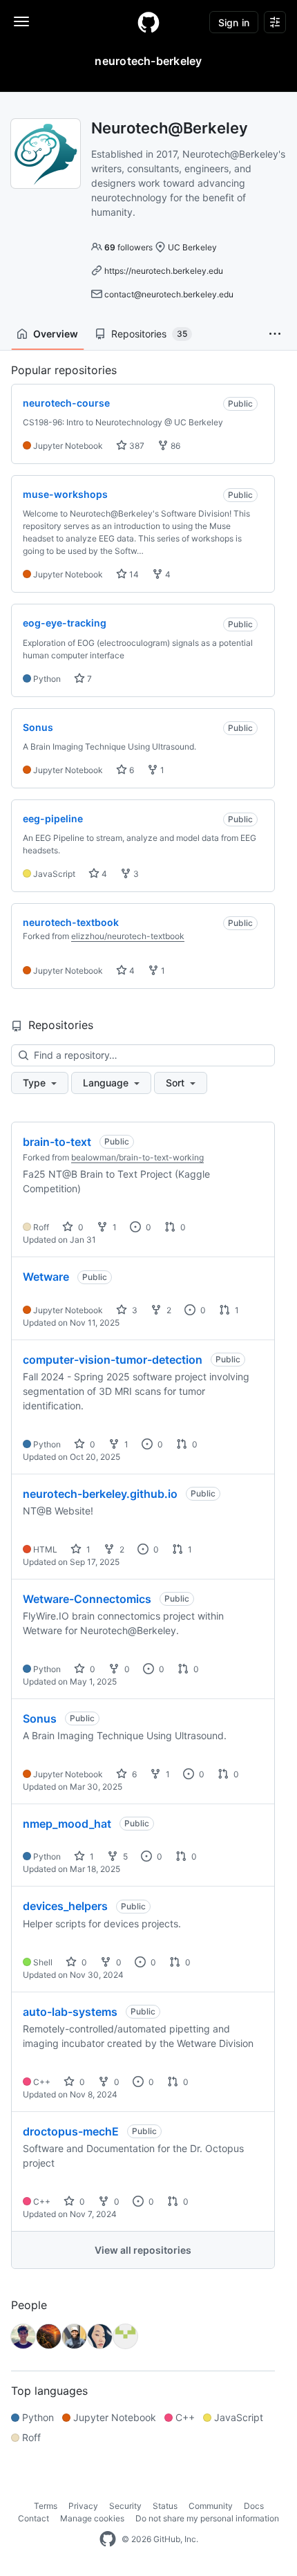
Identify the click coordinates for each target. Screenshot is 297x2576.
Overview (56, 334)
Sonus (40, 1718)
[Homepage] (148, 22)
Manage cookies (92, 2518)
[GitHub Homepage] (108, 2539)
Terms (46, 2506)
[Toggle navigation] (21, 21)
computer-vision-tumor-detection (113, 1360)
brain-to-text (57, 1142)
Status (165, 2506)
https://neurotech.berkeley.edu (164, 271)
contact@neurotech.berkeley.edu (169, 294)
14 (133, 574)
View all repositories (143, 2250)
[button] (275, 334)
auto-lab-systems (70, 2012)
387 (136, 446)
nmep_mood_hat (67, 1824)
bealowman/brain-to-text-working (137, 1157)
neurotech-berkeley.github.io (100, 1494)
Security (125, 2506)
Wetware (46, 1277)
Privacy (83, 2506)
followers (128, 247)
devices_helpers (65, 1906)
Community (211, 2506)
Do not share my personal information (207, 2518)
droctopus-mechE (71, 2131)
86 (174, 446)
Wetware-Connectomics (87, 1599)
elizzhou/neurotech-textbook (128, 936)
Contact (33, 2518)
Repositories (149, 334)
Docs (254, 2506)
